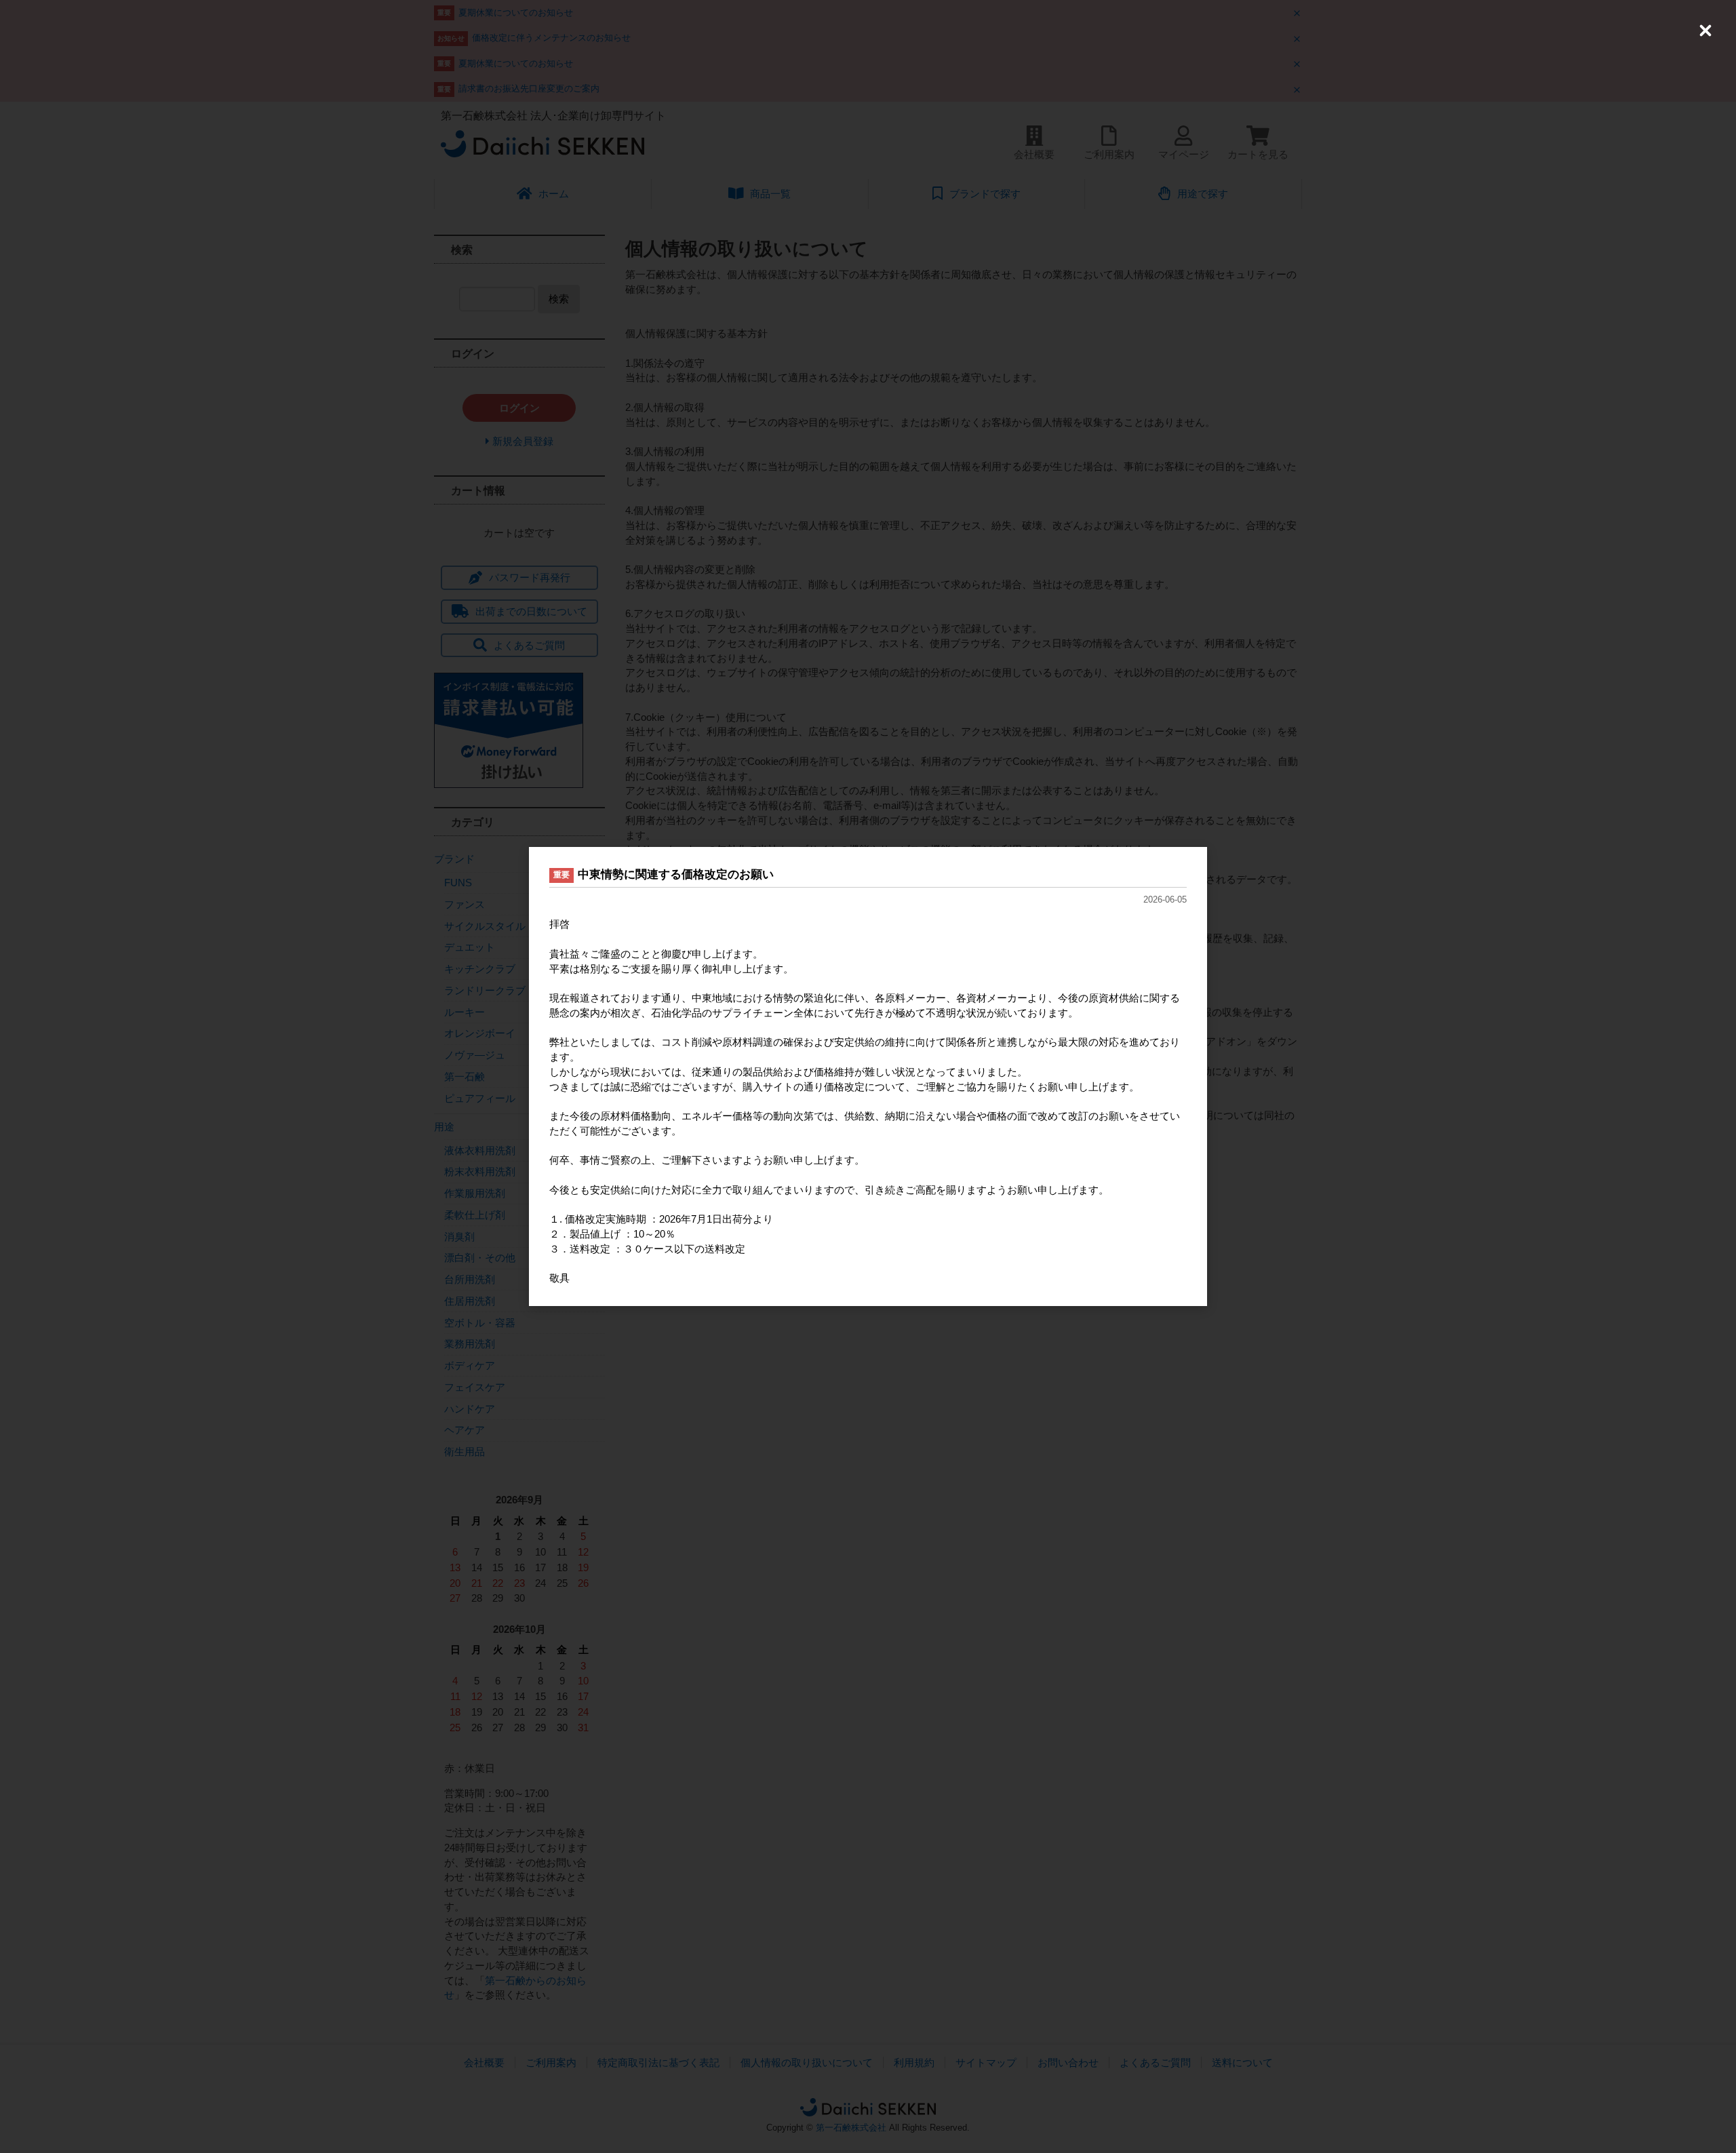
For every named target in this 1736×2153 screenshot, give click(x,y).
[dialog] (868, 1076)
